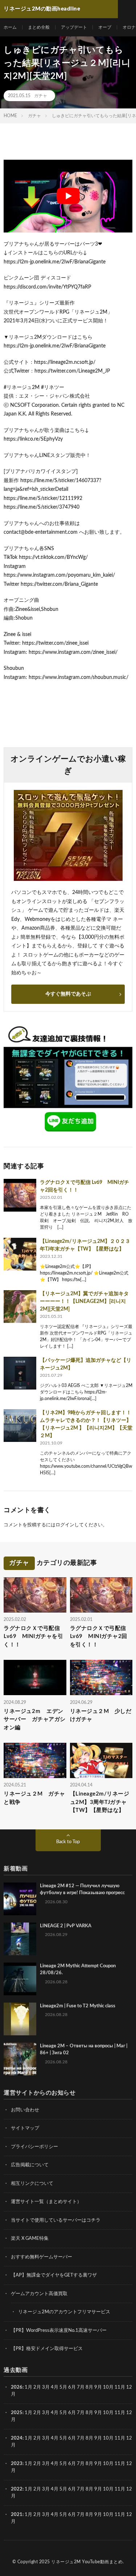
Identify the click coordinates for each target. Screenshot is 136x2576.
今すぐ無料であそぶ (68, 994)
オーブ (105, 27)
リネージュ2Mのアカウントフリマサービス (64, 2312)
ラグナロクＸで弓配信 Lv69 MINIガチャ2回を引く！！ (99, 1637)
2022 (17, 2489)
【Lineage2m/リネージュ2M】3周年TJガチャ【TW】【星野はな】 (100, 1802)
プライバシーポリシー (34, 2147)
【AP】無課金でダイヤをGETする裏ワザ (54, 2275)
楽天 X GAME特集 (30, 2239)
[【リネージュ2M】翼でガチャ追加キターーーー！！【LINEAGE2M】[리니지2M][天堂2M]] (20, 1307)
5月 (63, 2387)
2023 (17, 2464)
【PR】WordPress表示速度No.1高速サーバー (59, 2331)
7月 (81, 2387)
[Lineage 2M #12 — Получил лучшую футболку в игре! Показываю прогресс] (20, 1899)
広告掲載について (30, 2165)
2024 (17, 2438)
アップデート (74, 27)
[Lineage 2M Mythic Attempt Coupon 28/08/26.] (20, 1979)
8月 (89, 2387)
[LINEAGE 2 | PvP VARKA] (20, 1939)
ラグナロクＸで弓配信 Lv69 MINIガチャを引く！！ (33, 1637)
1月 (28, 2387)
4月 (55, 2387)
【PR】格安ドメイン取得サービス (47, 2349)
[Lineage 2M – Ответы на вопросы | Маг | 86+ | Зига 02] (20, 2059)
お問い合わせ (25, 2110)
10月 (108, 2413)
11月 (120, 2413)
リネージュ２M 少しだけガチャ (101, 1716)
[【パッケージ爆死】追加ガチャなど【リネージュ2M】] (20, 1373)
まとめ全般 (39, 27)
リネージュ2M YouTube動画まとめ (87, 2562)
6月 (72, 2387)
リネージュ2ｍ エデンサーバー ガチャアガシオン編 (35, 1720)
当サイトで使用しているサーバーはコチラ (56, 2220)
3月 (46, 2387)
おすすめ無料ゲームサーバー (42, 2257)
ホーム (10, 27)
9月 (98, 2413)
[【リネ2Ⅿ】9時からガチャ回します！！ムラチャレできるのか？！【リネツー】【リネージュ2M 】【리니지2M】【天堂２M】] (20, 1426)
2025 (17, 2413)
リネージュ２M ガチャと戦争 (34, 1798)
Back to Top (68, 1842)
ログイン (65, 1525)
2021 (17, 2515)
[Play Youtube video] (68, 196)
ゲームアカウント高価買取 (39, 2294)
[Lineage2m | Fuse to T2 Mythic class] (20, 2019)
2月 (37, 2387)
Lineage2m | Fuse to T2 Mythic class (78, 2006)
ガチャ (41, 96)
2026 (17, 2387)
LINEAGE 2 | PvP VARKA (66, 1926)
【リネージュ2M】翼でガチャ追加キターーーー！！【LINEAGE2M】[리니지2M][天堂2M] (84, 1301)
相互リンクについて (32, 2184)
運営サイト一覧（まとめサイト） (46, 2202)
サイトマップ (25, 2128)
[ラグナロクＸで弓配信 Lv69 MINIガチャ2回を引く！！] (20, 1195)
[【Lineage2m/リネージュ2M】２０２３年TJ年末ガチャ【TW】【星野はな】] (20, 1254)
